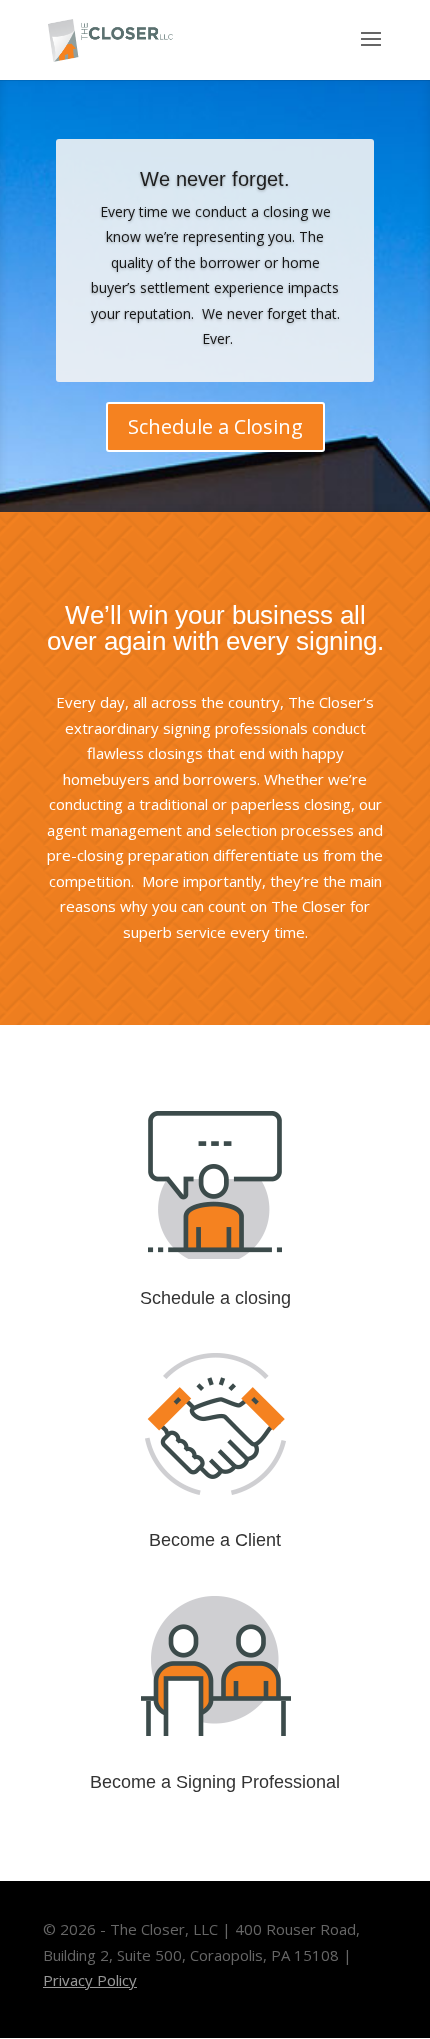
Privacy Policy (90, 1980)
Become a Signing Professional (215, 1782)
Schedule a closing (215, 1298)
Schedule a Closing (215, 426)
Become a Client (215, 1540)
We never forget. (215, 179)
